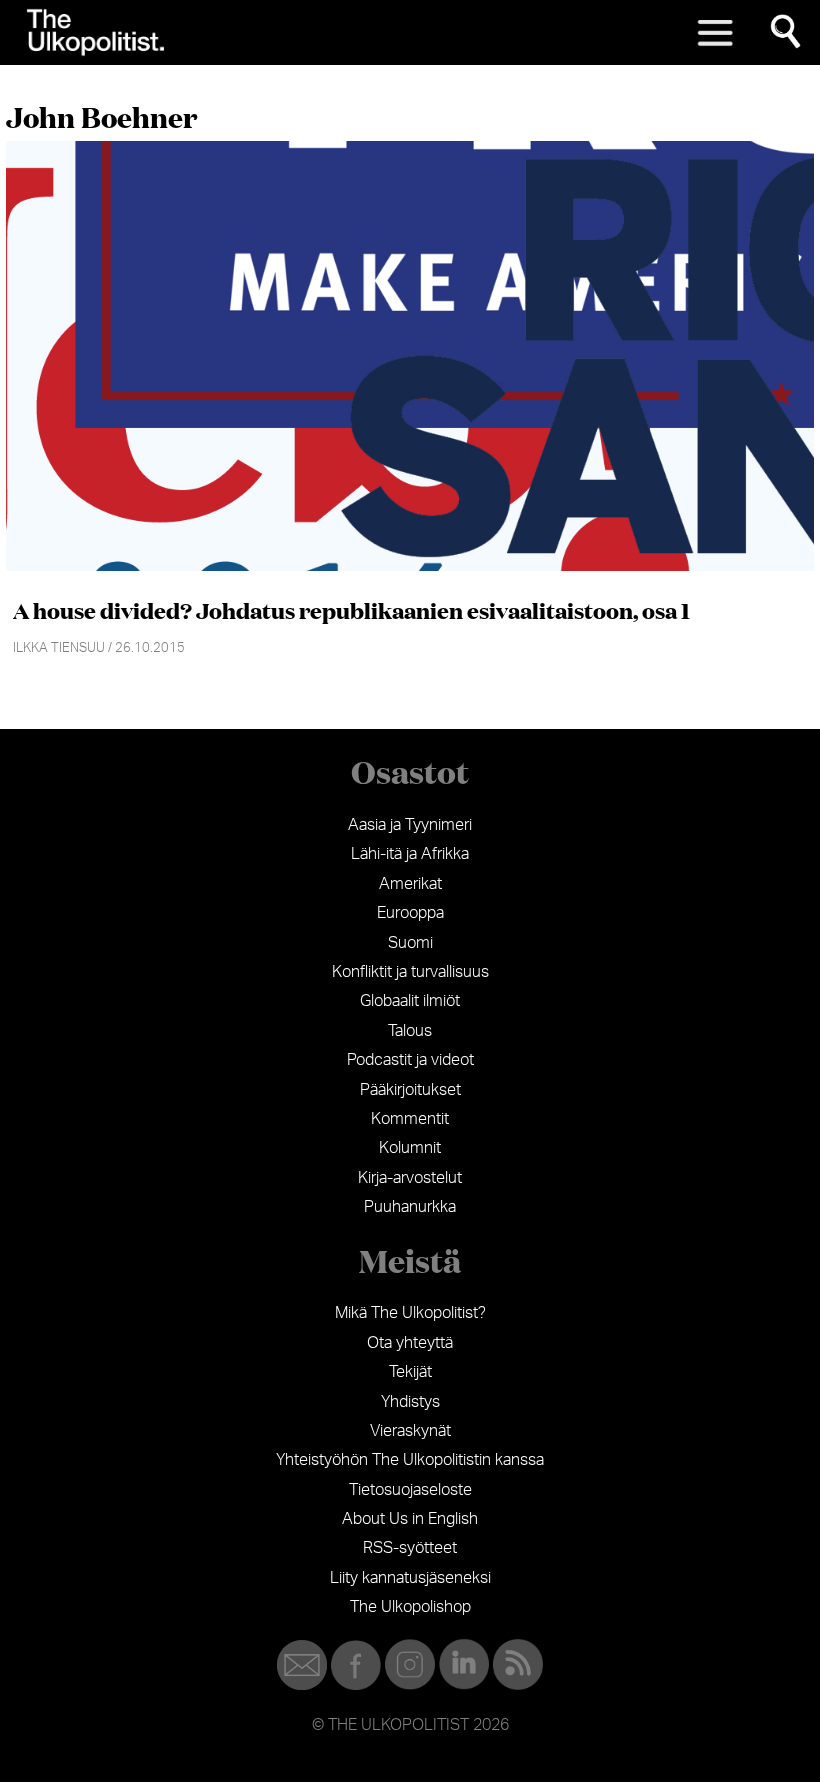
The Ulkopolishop (410, 1607)
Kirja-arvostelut (410, 1178)
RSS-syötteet (410, 1548)
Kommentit (410, 1119)
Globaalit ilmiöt (410, 1001)
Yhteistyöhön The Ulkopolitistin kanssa (410, 1460)
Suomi (410, 943)
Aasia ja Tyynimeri (410, 825)
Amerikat (410, 884)
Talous (410, 1031)
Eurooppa (410, 913)
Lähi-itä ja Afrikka (410, 854)
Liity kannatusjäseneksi (410, 1578)
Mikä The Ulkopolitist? (410, 1313)
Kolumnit (410, 1148)
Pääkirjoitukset (410, 1090)
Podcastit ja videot (410, 1060)
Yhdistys (410, 1402)
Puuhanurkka (410, 1207)
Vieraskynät (410, 1431)
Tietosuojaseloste (410, 1490)
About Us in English (410, 1519)
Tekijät (410, 1372)
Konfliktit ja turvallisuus (410, 972)
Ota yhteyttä (410, 1343)
